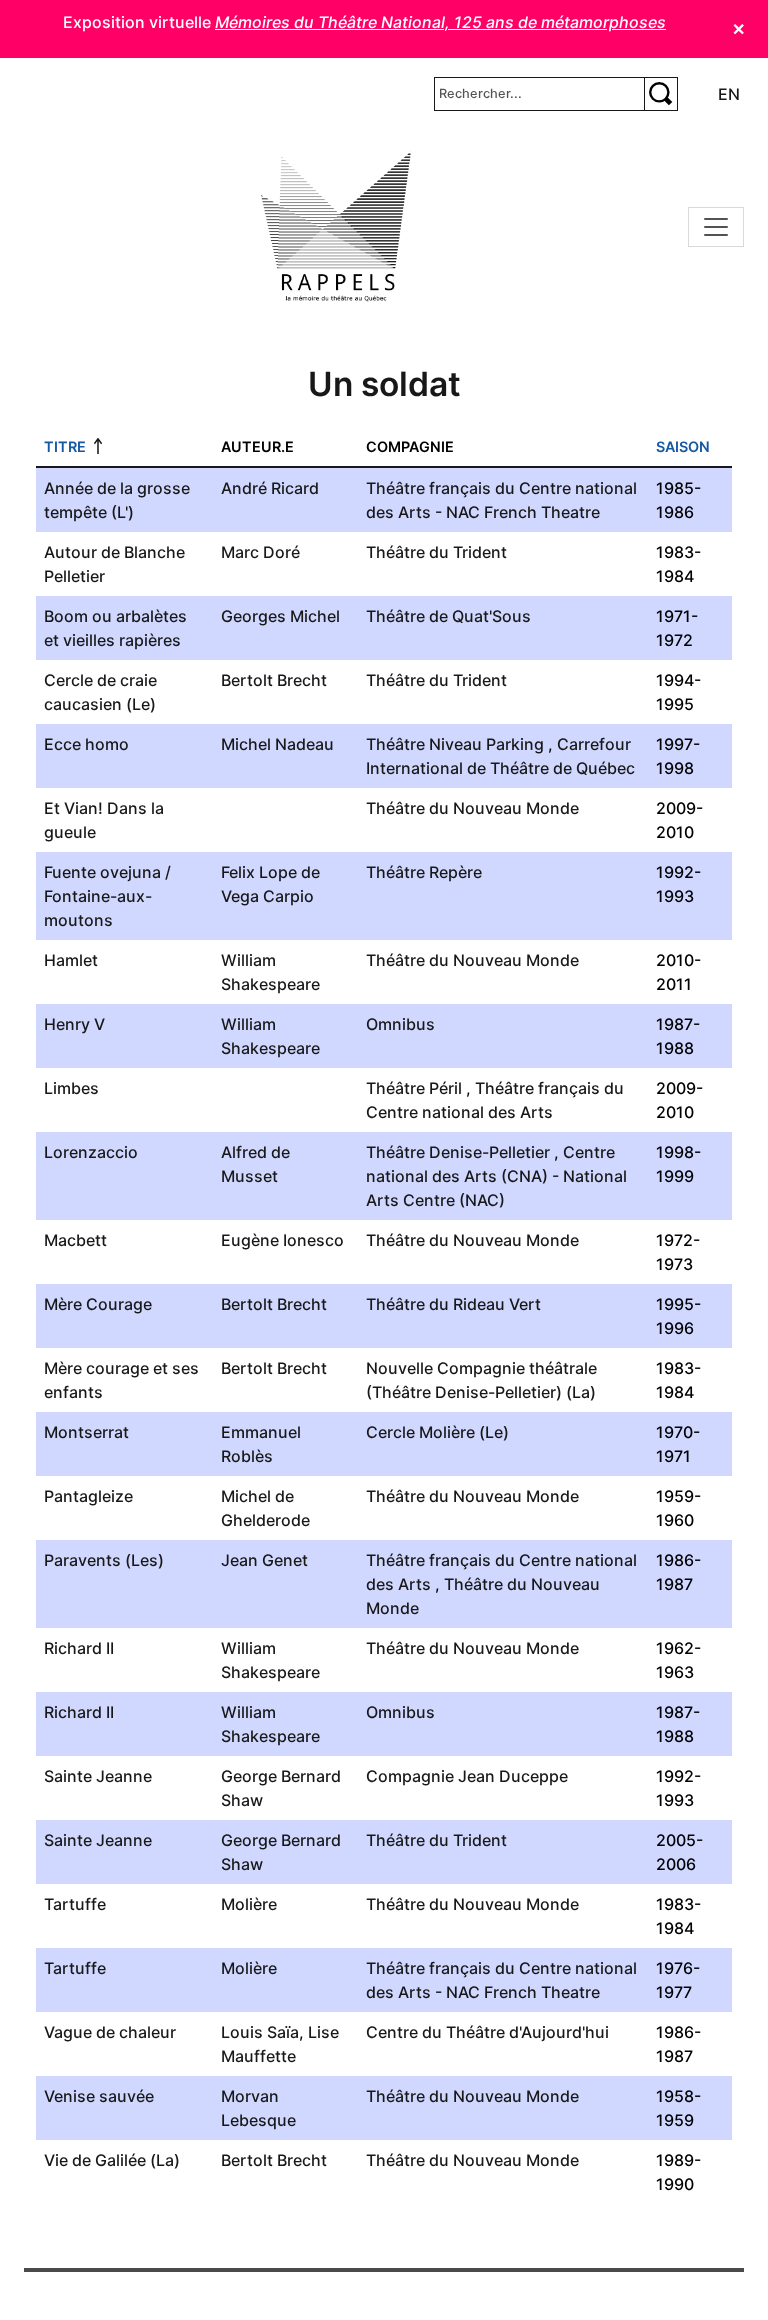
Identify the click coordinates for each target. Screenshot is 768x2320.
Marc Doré (260, 552)
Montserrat (86, 1432)
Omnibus (400, 1024)
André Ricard (270, 488)
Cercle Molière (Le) (437, 1432)
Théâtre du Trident (436, 552)
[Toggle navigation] (716, 227)
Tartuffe (75, 1904)
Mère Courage (98, 1304)
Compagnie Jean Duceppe (467, 1776)
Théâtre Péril (414, 1088)
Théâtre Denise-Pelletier (458, 1152)
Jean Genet (264, 1560)
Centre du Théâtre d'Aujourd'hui (487, 2032)
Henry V (74, 1024)
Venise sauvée (99, 2096)
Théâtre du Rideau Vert (453, 1304)
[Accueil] (336, 227)
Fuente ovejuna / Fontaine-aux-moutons (107, 896)
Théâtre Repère (424, 872)
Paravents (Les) (104, 1560)
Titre (65, 446)
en (729, 94)
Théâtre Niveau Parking (455, 744)
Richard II (79, 1648)
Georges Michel (280, 616)
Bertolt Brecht (274, 680)
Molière (249, 1904)
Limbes (71, 1088)
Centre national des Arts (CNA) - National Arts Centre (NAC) (496, 1176)
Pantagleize (88, 1496)
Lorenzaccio (91, 1152)
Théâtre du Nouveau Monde (472, 808)
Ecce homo (86, 744)
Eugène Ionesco (282, 1240)
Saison (683, 446)
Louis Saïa (260, 2032)
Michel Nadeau (277, 744)
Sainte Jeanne (98, 1776)
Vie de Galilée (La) (112, 2160)
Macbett (75, 1240)
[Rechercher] (661, 94)
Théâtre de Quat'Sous (448, 616)
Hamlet (71, 960)
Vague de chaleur (110, 2032)
